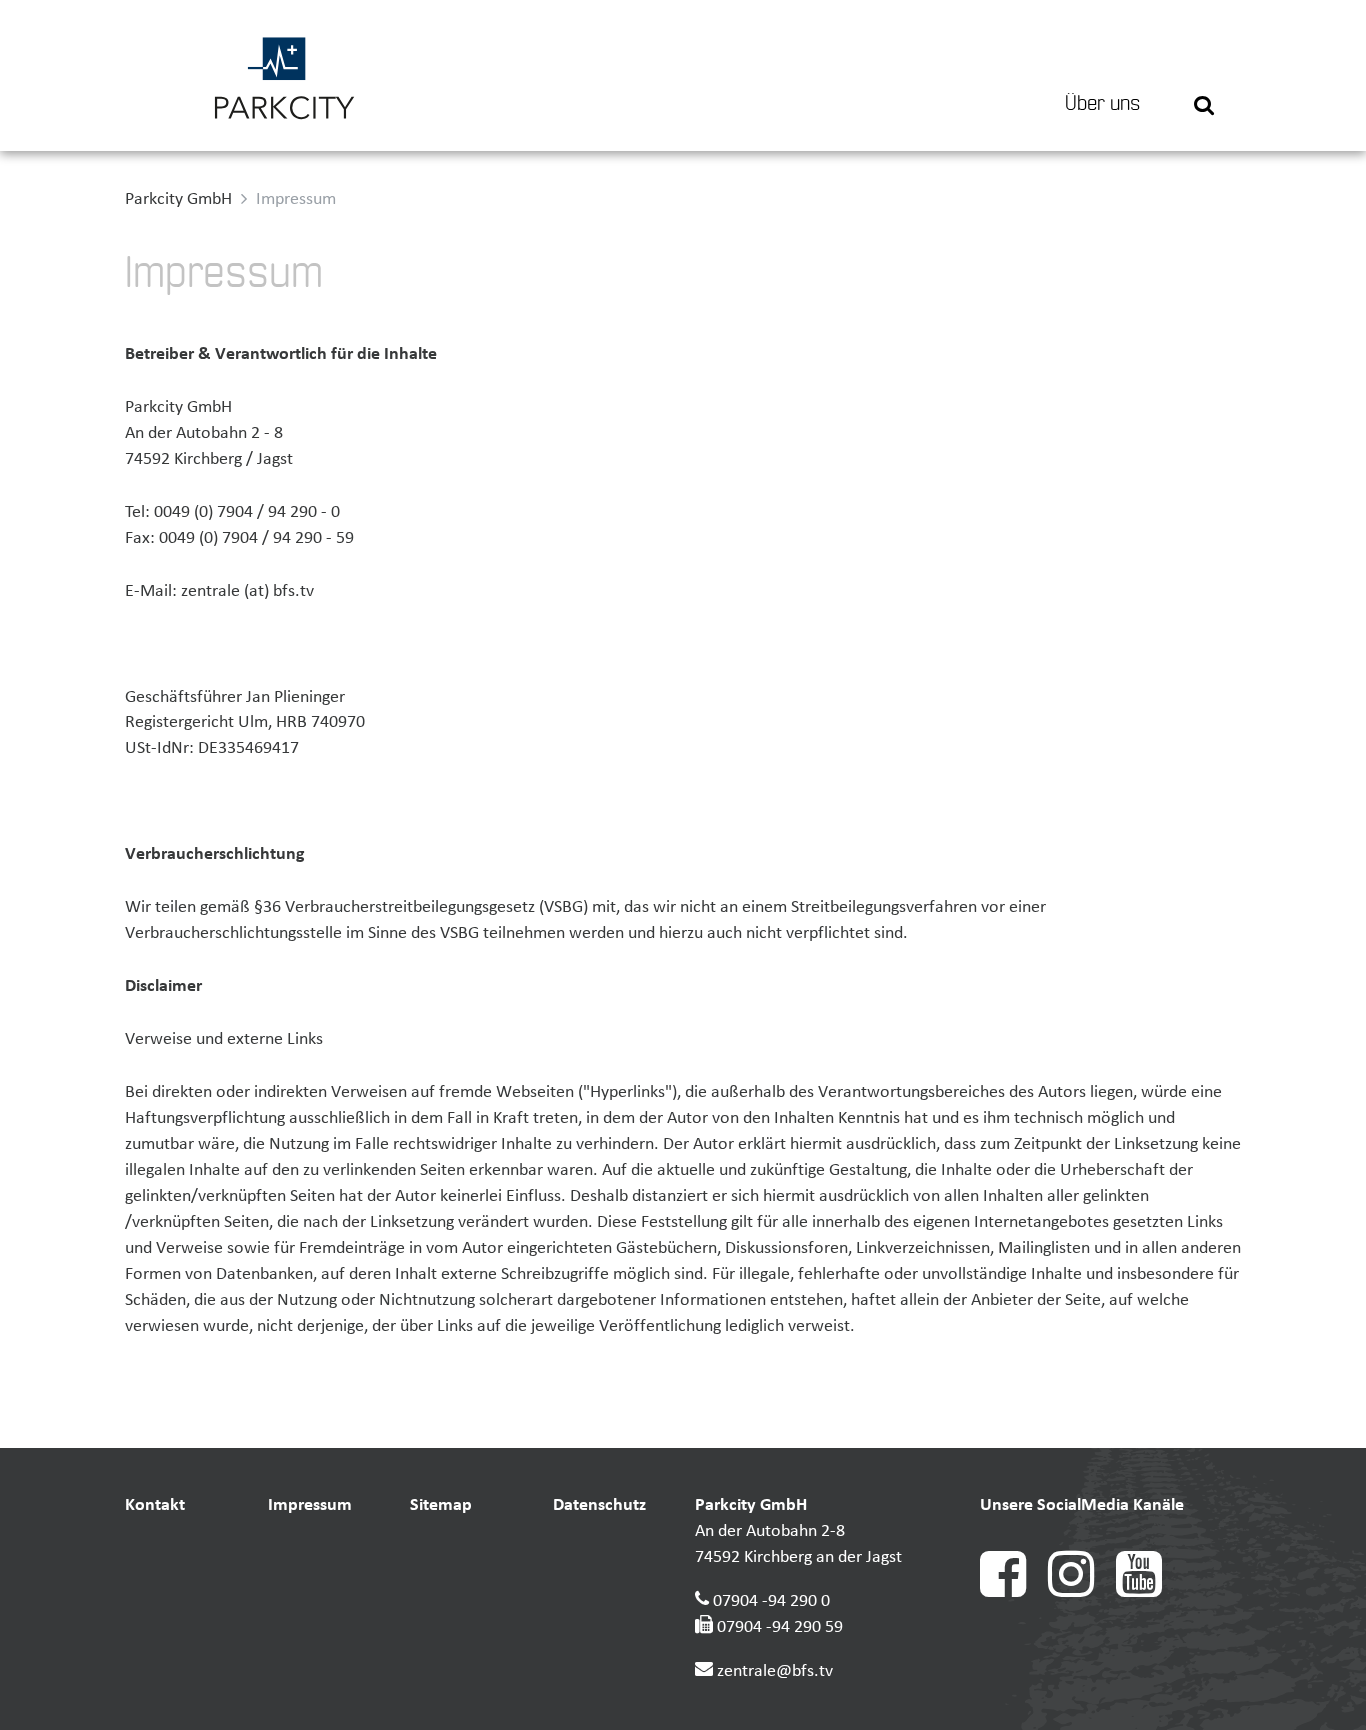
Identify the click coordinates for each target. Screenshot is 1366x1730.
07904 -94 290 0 (771, 1601)
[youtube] (1148, 1592)
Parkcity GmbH (178, 199)
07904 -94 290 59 (780, 1627)
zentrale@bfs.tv (775, 1671)
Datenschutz (599, 1505)
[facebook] (1014, 1592)
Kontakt (155, 1505)
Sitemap (441, 1505)
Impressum (310, 1505)
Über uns (1102, 104)
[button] (1204, 75)
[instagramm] (1082, 1592)
